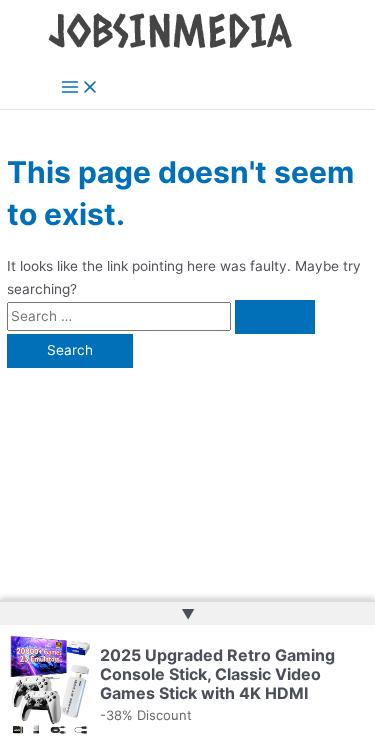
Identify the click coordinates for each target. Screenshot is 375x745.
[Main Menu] (80, 88)
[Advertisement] (187, 486)
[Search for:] (161, 316)
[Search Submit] (275, 317)
